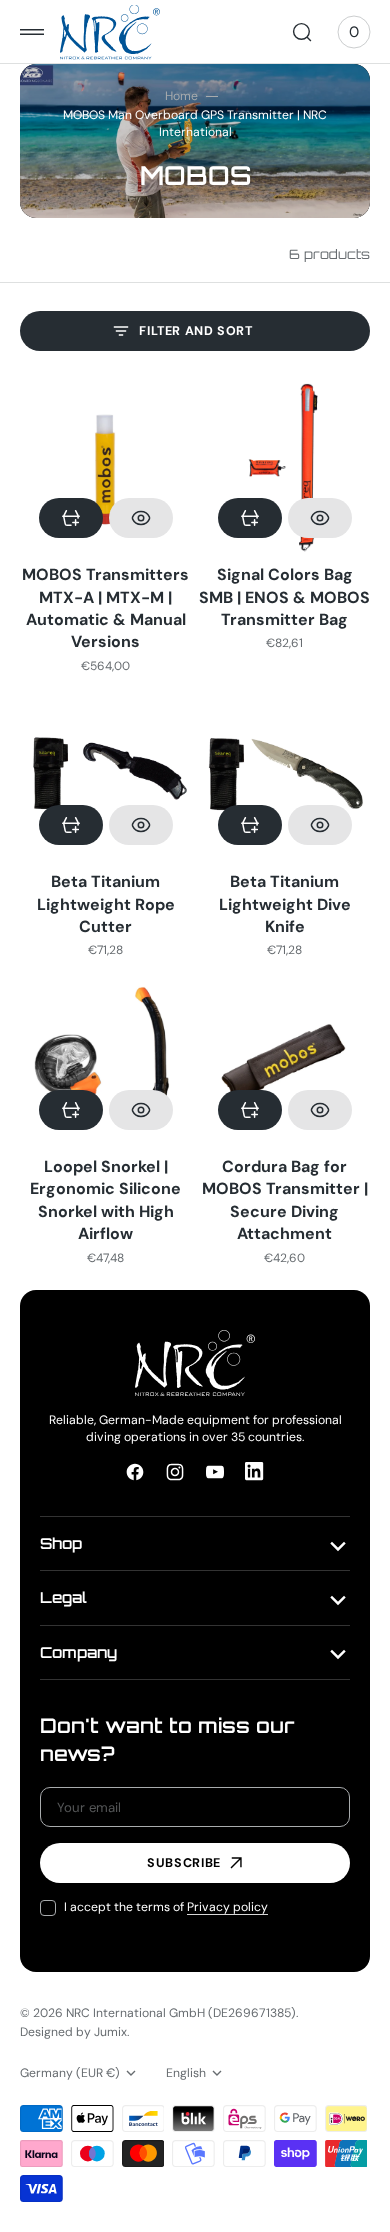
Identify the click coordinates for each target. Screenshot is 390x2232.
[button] (32, 32)
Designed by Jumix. (74, 2032)
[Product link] (105, 468)
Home (181, 96)
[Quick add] (71, 518)
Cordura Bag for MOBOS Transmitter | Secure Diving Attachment (285, 1200)
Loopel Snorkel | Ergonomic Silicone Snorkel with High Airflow (105, 1200)
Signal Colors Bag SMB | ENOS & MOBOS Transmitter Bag (284, 597)
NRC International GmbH (135, 2013)
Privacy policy (227, 1907)
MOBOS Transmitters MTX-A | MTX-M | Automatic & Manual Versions (105, 608)
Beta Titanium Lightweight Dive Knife (285, 904)
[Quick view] (141, 518)
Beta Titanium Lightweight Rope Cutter (106, 904)
